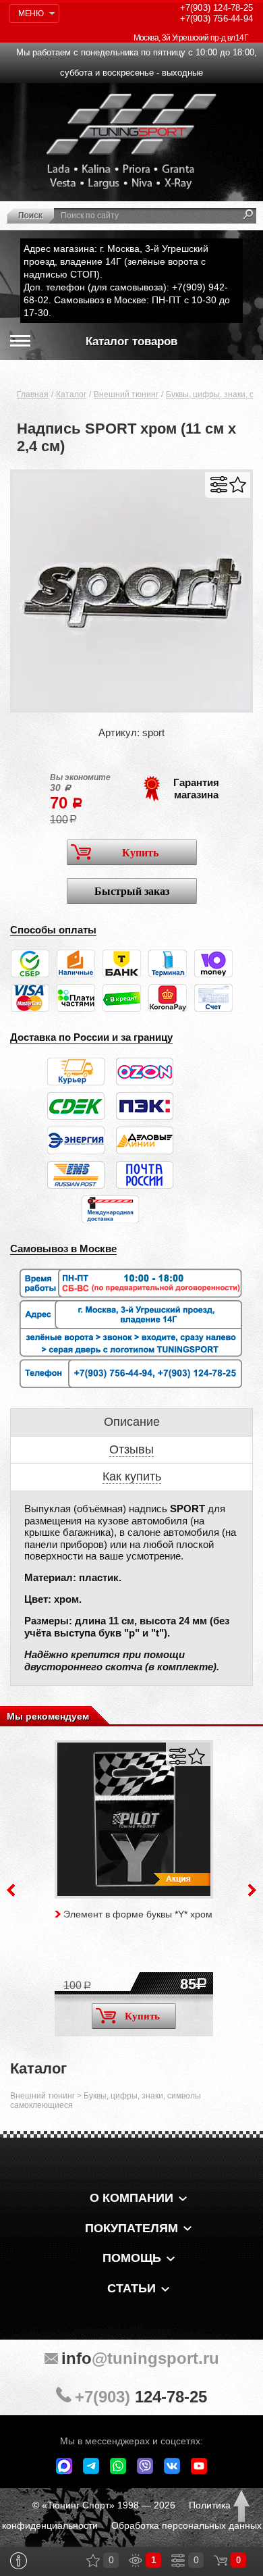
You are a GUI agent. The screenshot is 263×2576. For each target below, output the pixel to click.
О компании (131, 2198)
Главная (33, 394)
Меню (31, 14)
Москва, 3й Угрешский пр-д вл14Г (191, 38)
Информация (19, 2561)
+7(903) (141, 2397)
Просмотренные (136, 2560)
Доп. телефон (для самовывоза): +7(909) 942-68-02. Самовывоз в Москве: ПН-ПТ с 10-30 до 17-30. (127, 300)
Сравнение (178, 2560)
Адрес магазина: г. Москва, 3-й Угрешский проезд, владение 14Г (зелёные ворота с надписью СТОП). (116, 261)
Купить (140, 853)
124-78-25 (216, 8)
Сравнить (219, 485)
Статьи (131, 2288)
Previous (11, 1890)
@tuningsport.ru (140, 2358)
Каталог (71, 394)
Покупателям (131, 2228)
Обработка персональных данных (186, 2525)
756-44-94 (216, 19)
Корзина (221, 2560)
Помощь (132, 2258)
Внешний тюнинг (126, 394)
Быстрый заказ (132, 891)
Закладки (93, 2560)
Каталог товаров (131, 341)
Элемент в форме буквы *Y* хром (138, 1914)
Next (252, 1890)
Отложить (238, 485)
